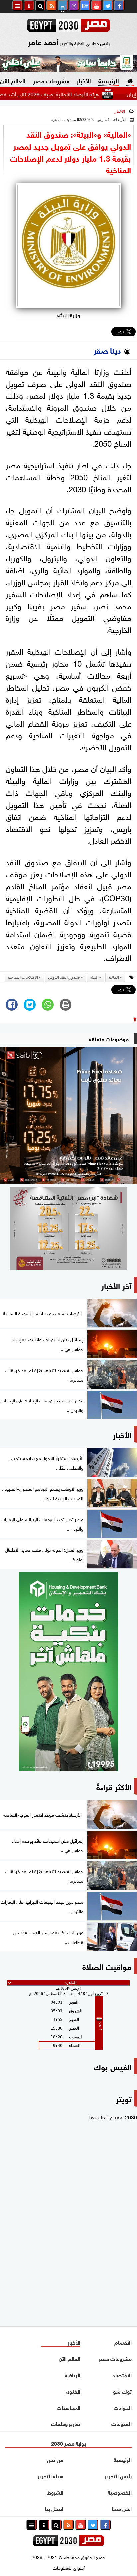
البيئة (94, 977)
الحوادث (123, 2407)
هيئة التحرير (50, 2475)
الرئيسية (109, 80)
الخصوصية (120, 2492)
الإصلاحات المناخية (23, 977)
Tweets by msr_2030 (113, 2117)
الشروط (55, 2492)
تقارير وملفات (66, 2423)
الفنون (73, 2391)
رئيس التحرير (118, 2475)
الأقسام (123, 2342)
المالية (114, 977)
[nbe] (68, 64)
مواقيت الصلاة (107, 1966)
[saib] (68, 1115)
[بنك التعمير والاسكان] (68, 1672)
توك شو (122, 2391)
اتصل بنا (54, 2508)
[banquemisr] (68, 1229)
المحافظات (68, 2407)
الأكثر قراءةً (114, 1786)
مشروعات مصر (51, 80)
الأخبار (84, 80)
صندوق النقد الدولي (64, 977)
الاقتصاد (122, 2374)
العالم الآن (69, 2358)
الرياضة (72, 2374)
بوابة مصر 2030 (68, 2443)
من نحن (55, 2459)
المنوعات (122, 2423)
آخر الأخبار (117, 1285)
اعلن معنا (122, 2508)
